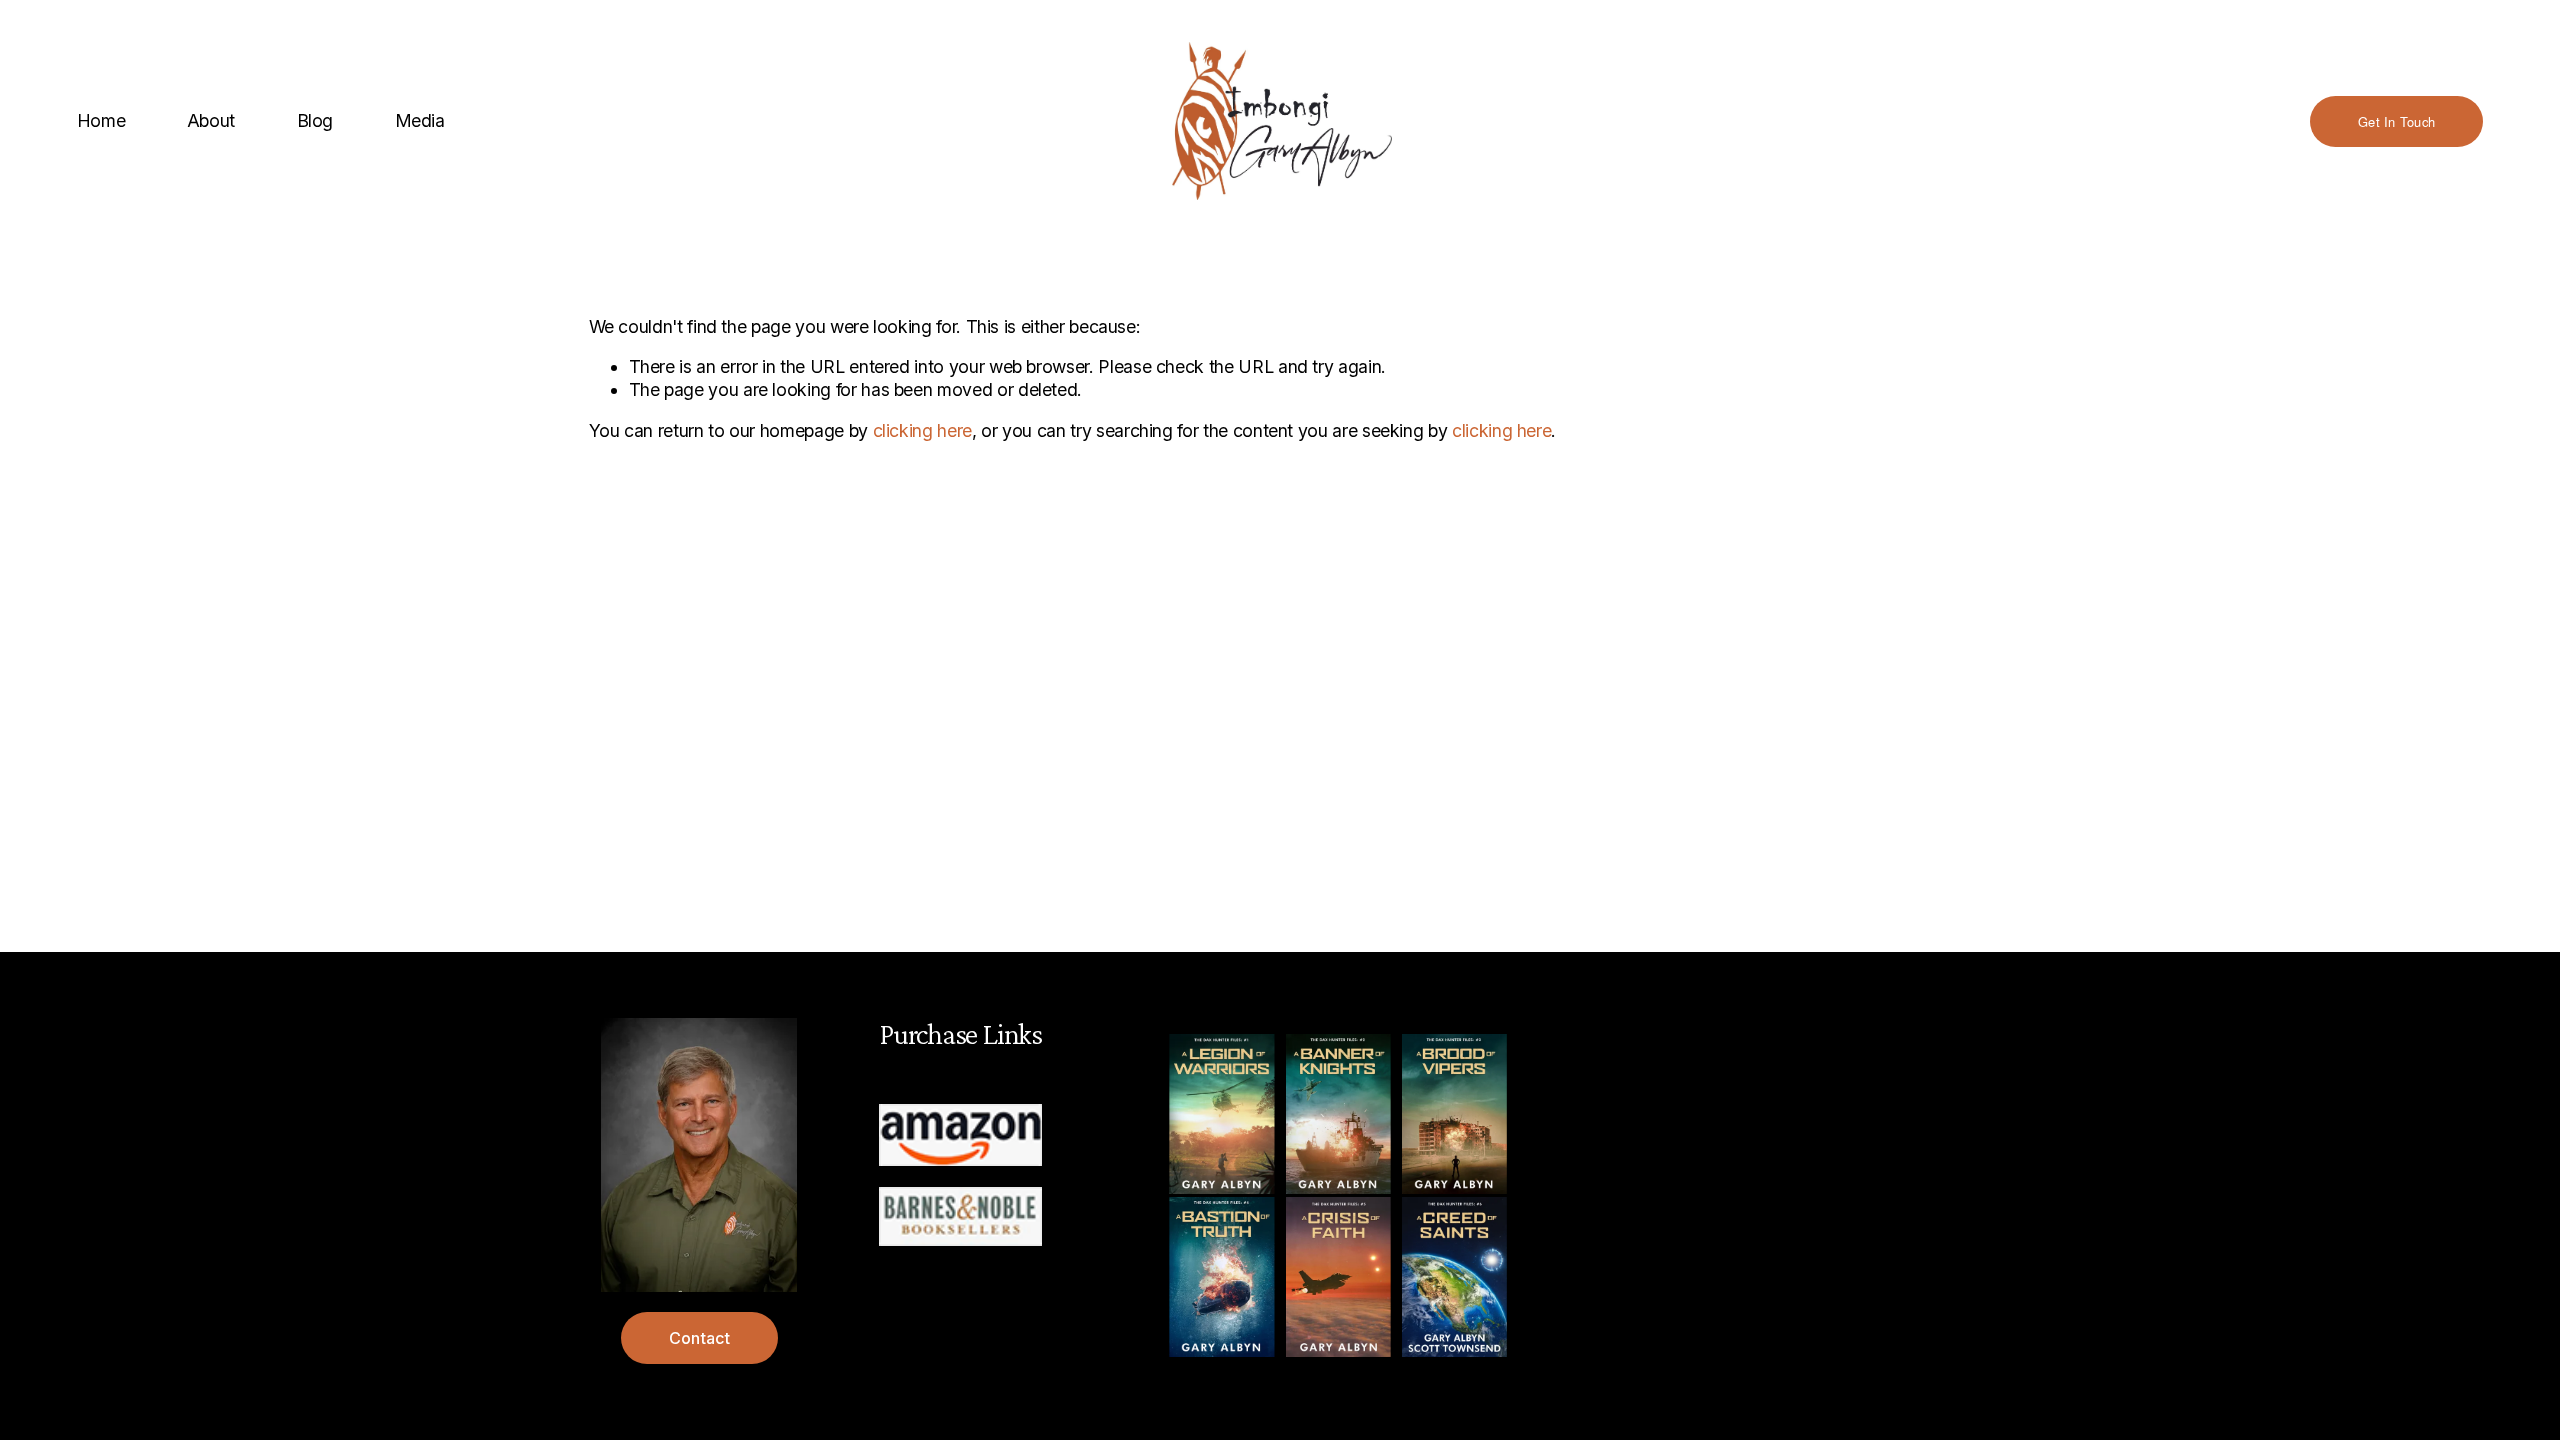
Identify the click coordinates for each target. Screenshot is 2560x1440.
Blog (315, 120)
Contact (699, 1338)
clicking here (922, 430)
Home (101, 120)
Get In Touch (2396, 121)
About (211, 120)
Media (420, 120)
